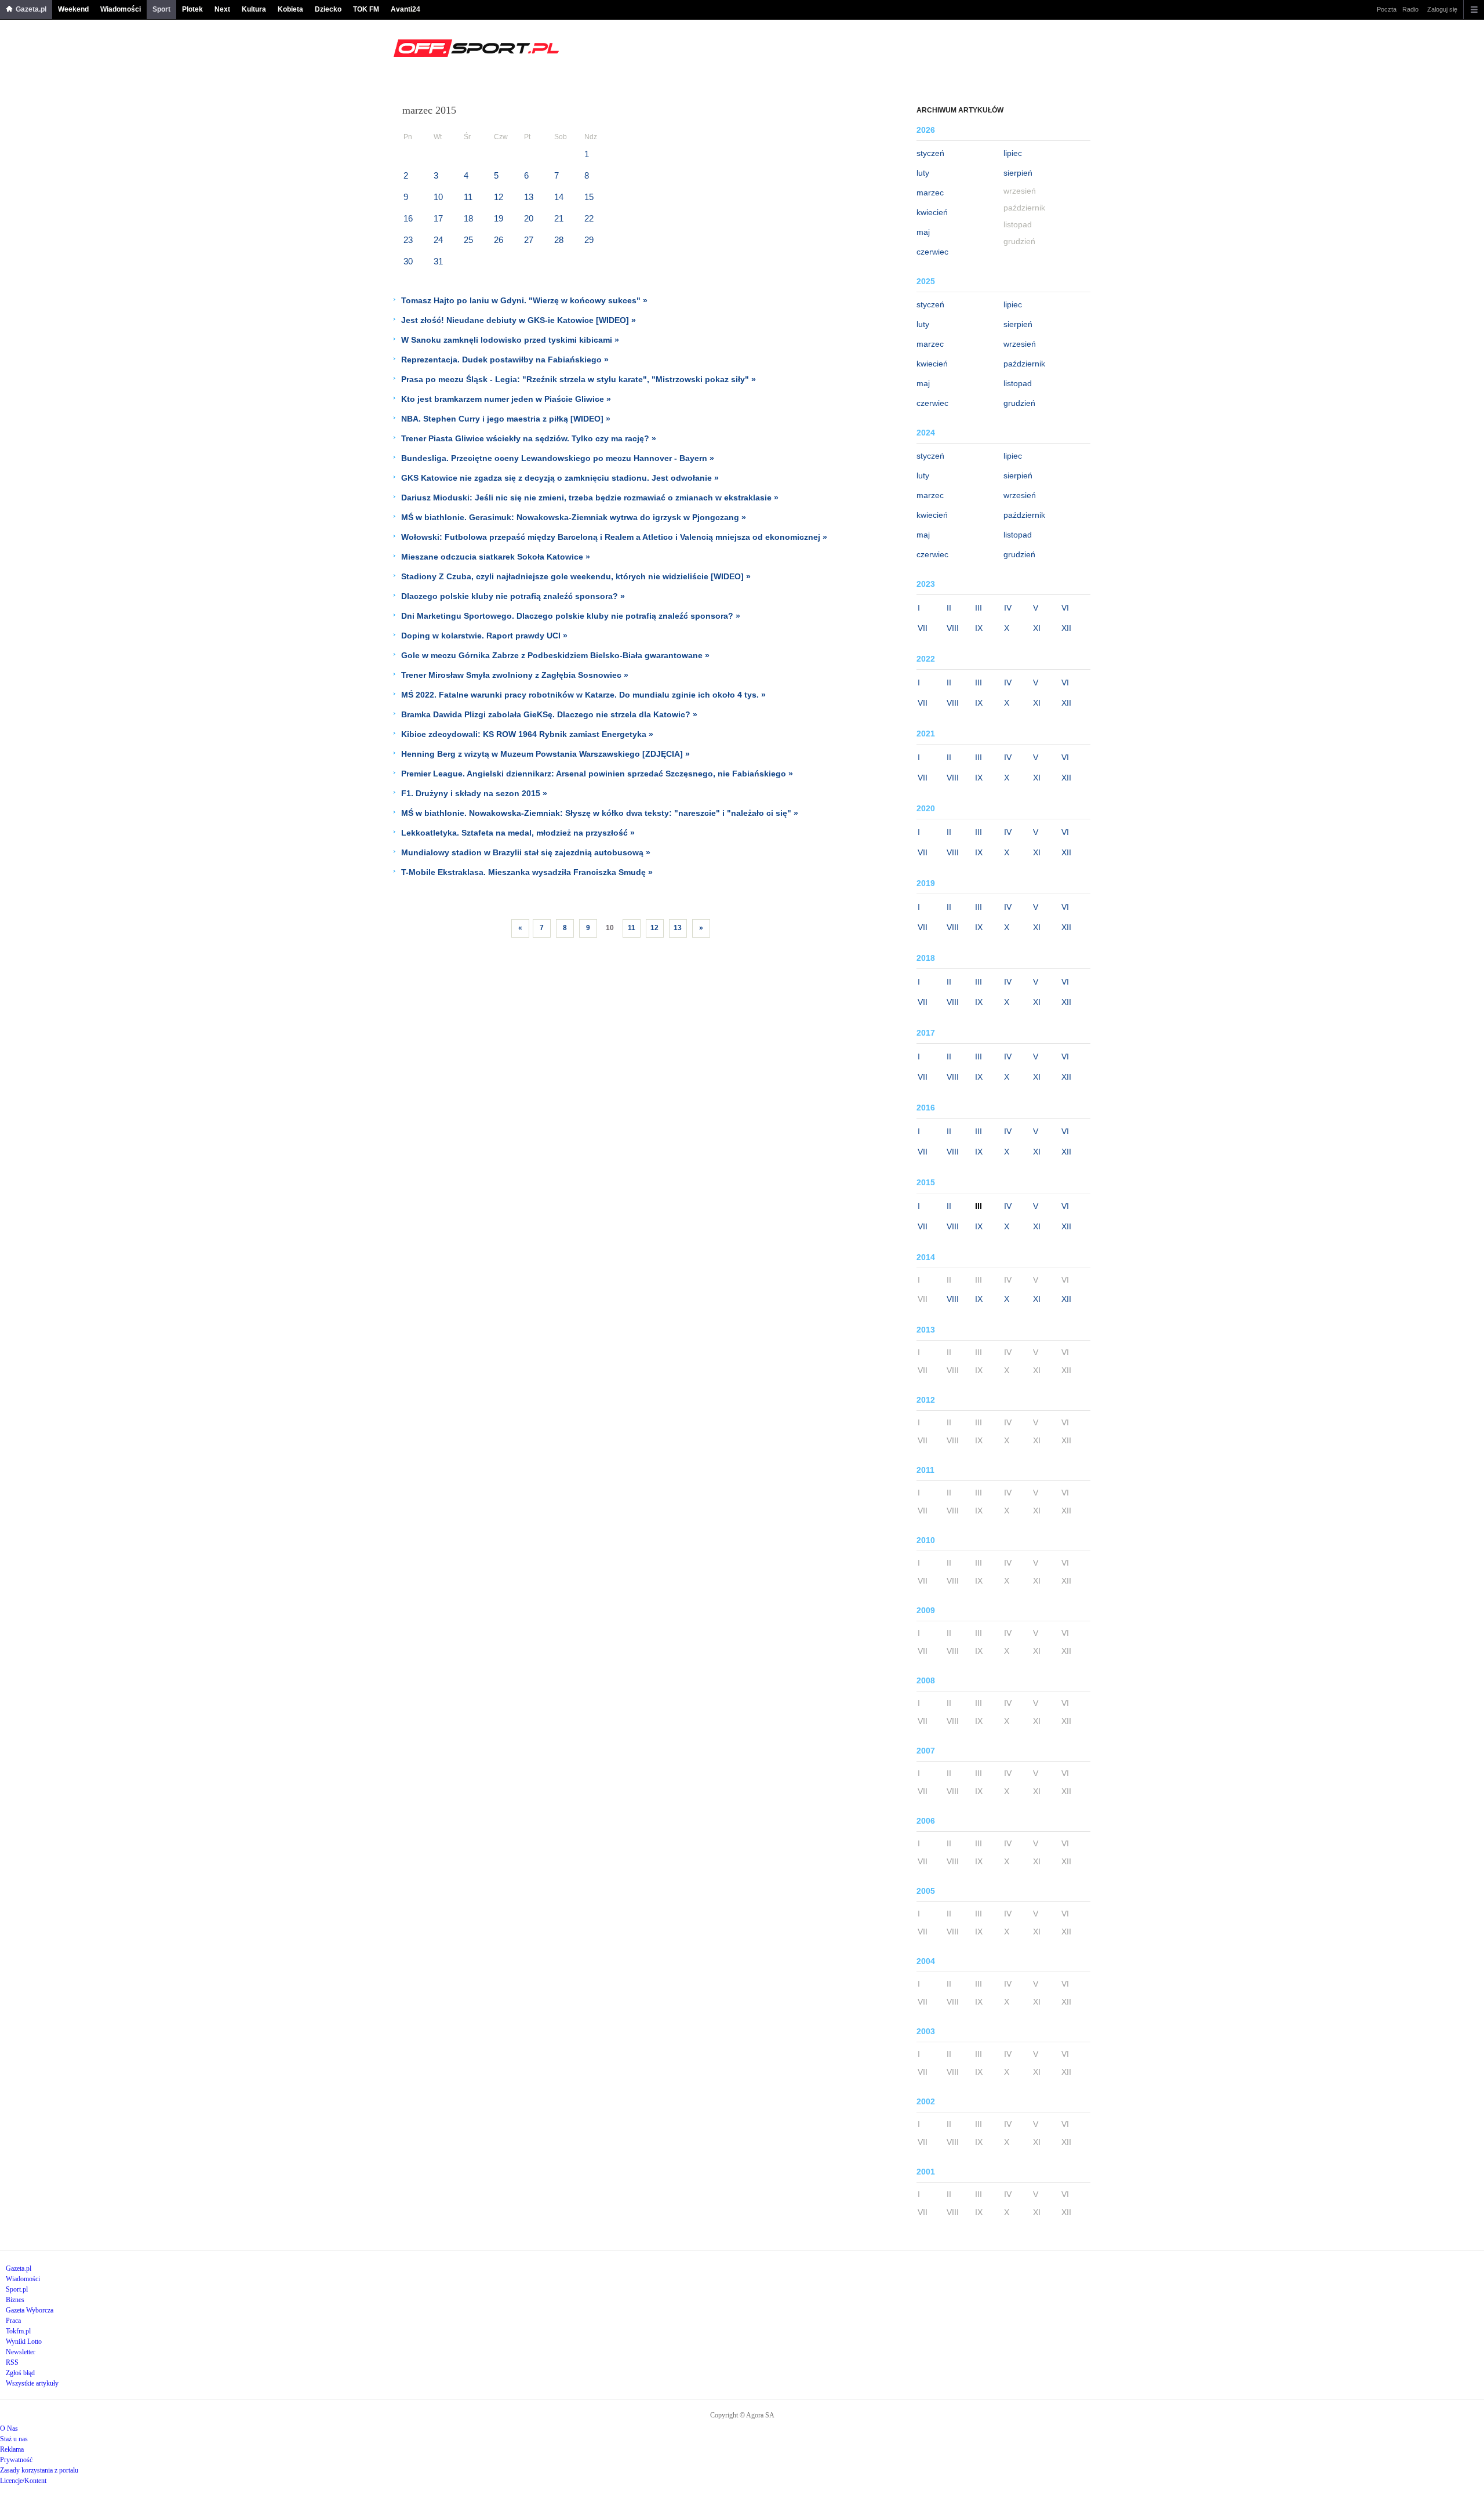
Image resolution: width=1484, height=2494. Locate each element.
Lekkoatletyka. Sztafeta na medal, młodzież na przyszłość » (518, 833)
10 (438, 197)
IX (979, 628)
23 (408, 240)
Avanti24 (405, 9)
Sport (161, 9)
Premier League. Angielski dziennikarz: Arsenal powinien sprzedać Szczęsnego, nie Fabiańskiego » (597, 774)
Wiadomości (121, 9)
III (979, 608)
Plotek (192, 9)
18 (468, 218)
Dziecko (328, 9)
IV (1008, 608)
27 (529, 240)
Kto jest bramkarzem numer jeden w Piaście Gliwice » (506, 399)
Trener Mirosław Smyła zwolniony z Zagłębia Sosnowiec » (515, 675)
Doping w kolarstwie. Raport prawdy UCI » (484, 636)
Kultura (254, 9)
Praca (13, 2321)
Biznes (15, 2300)
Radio (1410, 9)
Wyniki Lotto (24, 2341)
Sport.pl (17, 2289)
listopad (1018, 383)
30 (408, 261)
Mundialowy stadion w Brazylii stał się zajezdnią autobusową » (526, 852)
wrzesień (1020, 344)
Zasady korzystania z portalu (39, 2470)
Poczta (1387, 9)
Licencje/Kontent (23, 2481)
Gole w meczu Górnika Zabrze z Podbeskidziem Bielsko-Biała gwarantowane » (555, 655)
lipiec (1013, 153)
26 (499, 240)
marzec (930, 193)
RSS (12, 2362)
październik (1024, 364)
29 (589, 240)
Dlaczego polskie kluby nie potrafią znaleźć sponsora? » (513, 596)
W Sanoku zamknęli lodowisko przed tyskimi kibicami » (510, 340)
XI (1037, 628)
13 (529, 197)
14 (559, 197)
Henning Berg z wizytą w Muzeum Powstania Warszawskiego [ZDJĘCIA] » (545, 754)
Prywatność (16, 2460)
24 (438, 240)
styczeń (930, 153)
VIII (953, 628)
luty (923, 173)
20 (529, 218)
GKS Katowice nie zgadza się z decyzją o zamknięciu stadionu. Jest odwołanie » (560, 478)
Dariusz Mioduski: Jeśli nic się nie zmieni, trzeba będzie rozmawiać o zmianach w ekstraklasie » (590, 498)
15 (589, 197)
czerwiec (932, 252)
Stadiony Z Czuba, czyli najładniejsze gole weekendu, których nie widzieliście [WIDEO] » (576, 576)
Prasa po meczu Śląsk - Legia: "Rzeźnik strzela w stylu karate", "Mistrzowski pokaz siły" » (579, 379)
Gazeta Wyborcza (30, 2310)
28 (559, 240)
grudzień (1019, 403)
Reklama (12, 2449)
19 (499, 218)
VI (1065, 608)
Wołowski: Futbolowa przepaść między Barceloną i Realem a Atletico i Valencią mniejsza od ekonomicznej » (614, 537)
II (949, 608)
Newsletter (21, 2352)
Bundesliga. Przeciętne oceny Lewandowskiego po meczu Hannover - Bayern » (558, 458)
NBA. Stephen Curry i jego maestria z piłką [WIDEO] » (506, 419)
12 (499, 197)
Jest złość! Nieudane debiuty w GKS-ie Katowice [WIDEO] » (519, 320)
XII (1066, 628)
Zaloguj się (1442, 9)
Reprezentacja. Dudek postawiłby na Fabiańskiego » (505, 360)
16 (408, 218)
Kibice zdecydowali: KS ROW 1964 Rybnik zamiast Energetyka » (527, 734)
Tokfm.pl (18, 2331)
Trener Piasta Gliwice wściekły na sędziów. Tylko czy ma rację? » (529, 438)
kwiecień (932, 212)
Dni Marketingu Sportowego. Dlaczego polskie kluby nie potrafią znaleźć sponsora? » (571, 616)
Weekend (73, 9)
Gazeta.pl (31, 9)
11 (468, 197)
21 (559, 218)
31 (438, 261)
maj (923, 232)
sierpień (1018, 173)
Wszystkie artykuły (32, 2383)
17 (438, 218)
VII (923, 628)
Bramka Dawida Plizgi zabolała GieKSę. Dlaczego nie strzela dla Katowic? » (549, 714)
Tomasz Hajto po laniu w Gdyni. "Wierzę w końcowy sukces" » (524, 300)
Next (222, 9)
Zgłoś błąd (20, 2373)
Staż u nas (14, 2439)
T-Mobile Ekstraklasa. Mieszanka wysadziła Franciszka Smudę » (527, 872)
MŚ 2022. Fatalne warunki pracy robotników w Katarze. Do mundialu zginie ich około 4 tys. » (583, 695)
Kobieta (290, 9)
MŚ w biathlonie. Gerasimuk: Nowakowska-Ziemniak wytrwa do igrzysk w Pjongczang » (574, 517)
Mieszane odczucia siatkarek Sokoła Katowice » (496, 557)
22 (589, 218)
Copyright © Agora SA (742, 2415)
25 (468, 240)
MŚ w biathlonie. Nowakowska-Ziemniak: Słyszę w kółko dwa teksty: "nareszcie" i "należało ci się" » (600, 813)
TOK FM (366, 9)
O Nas (9, 2428)
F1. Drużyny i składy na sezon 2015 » (474, 793)
